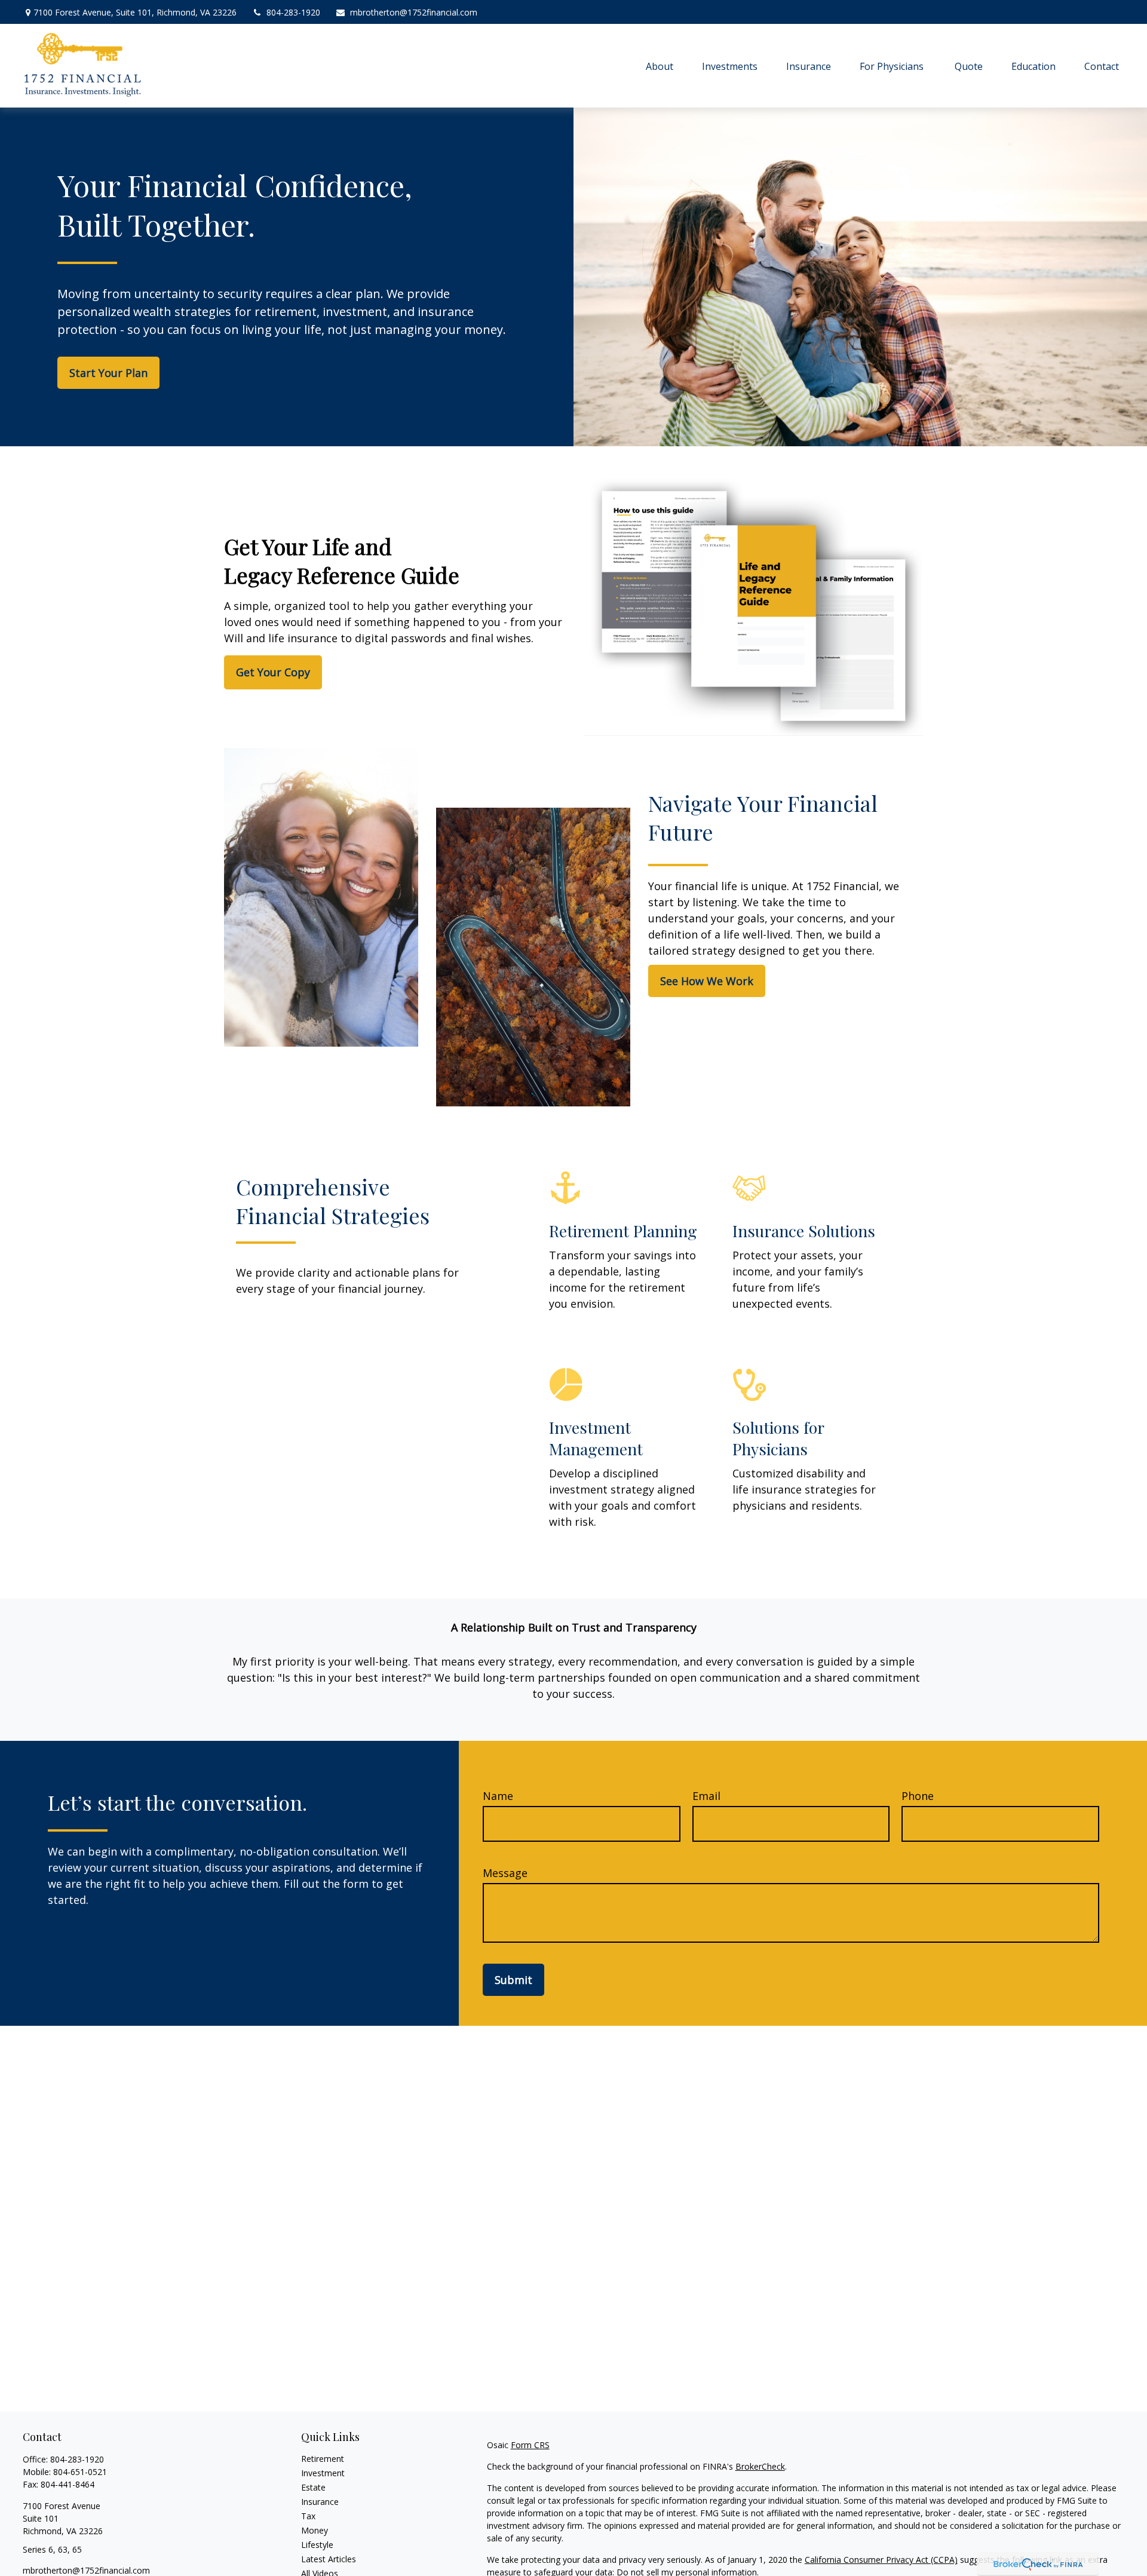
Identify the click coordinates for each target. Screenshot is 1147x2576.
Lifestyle (317, 2545)
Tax (308, 2516)
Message (505, 1873)
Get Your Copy (273, 672)
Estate (313, 2487)
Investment (323, 2473)
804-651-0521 (80, 2472)
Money (315, 2530)
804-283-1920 (293, 12)
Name (498, 1796)
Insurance (320, 2502)
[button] (660, 66)
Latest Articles (329, 2559)
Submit (513, 1980)
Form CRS (530, 2445)
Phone (918, 1796)
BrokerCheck (760, 2466)
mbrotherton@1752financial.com (414, 12)
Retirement (323, 2459)
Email (706, 1796)
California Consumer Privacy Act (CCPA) (881, 2560)
